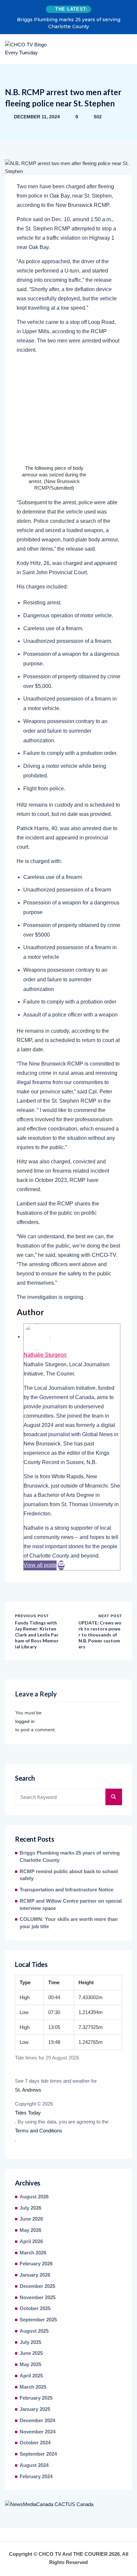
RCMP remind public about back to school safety (69, 1875)
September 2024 (38, 2454)
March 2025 (33, 2387)
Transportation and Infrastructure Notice (67, 1890)
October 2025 (35, 2308)
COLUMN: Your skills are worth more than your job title (69, 1923)
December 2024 (37, 2421)
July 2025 (30, 2342)
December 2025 (37, 2286)
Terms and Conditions (39, 2131)
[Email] (61, 1565)
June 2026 (31, 2219)
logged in (25, 1721)
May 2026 (30, 2230)
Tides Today (28, 2113)
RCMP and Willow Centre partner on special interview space (71, 1905)
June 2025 (31, 2353)
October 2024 (35, 2443)
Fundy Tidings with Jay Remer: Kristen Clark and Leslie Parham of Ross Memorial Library (37, 1635)
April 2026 (31, 2241)
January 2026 (35, 2275)
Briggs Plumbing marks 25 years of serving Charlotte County (69, 23)
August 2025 (34, 2331)
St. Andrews (28, 2090)
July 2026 (30, 2208)
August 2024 (34, 2465)
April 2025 (31, 2376)
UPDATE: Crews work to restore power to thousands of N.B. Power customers (100, 1635)
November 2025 (38, 2298)
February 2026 (36, 2264)
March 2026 (33, 2253)
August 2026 (34, 2197)
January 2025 (35, 2409)
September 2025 (38, 2320)
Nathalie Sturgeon (45, 1355)
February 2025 (36, 2398)
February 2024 (36, 2477)
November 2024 (38, 2432)
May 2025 (30, 2364)
